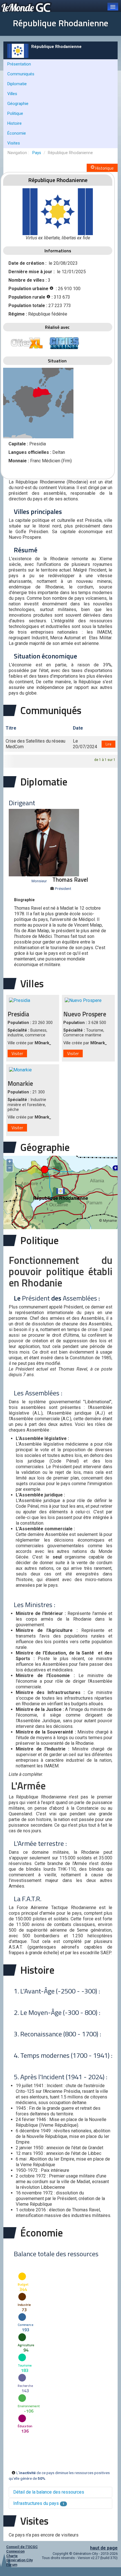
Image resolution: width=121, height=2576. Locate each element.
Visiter (17, 1053)
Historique (104, 168)
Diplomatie (17, 84)
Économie (17, 133)
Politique (15, 113)
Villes (12, 94)
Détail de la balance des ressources (49, 2492)
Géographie (18, 104)
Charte (12, 2556)
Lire (108, 744)
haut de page (104, 2548)
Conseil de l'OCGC (22, 2547)
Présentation (19, 64)
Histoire (14, 123)
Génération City (19, 2560)
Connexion (15, 2551)
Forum (12, 2565)
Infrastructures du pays (39, 2503)
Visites (14, 143)
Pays (37, 153)
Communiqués (21, 74)
